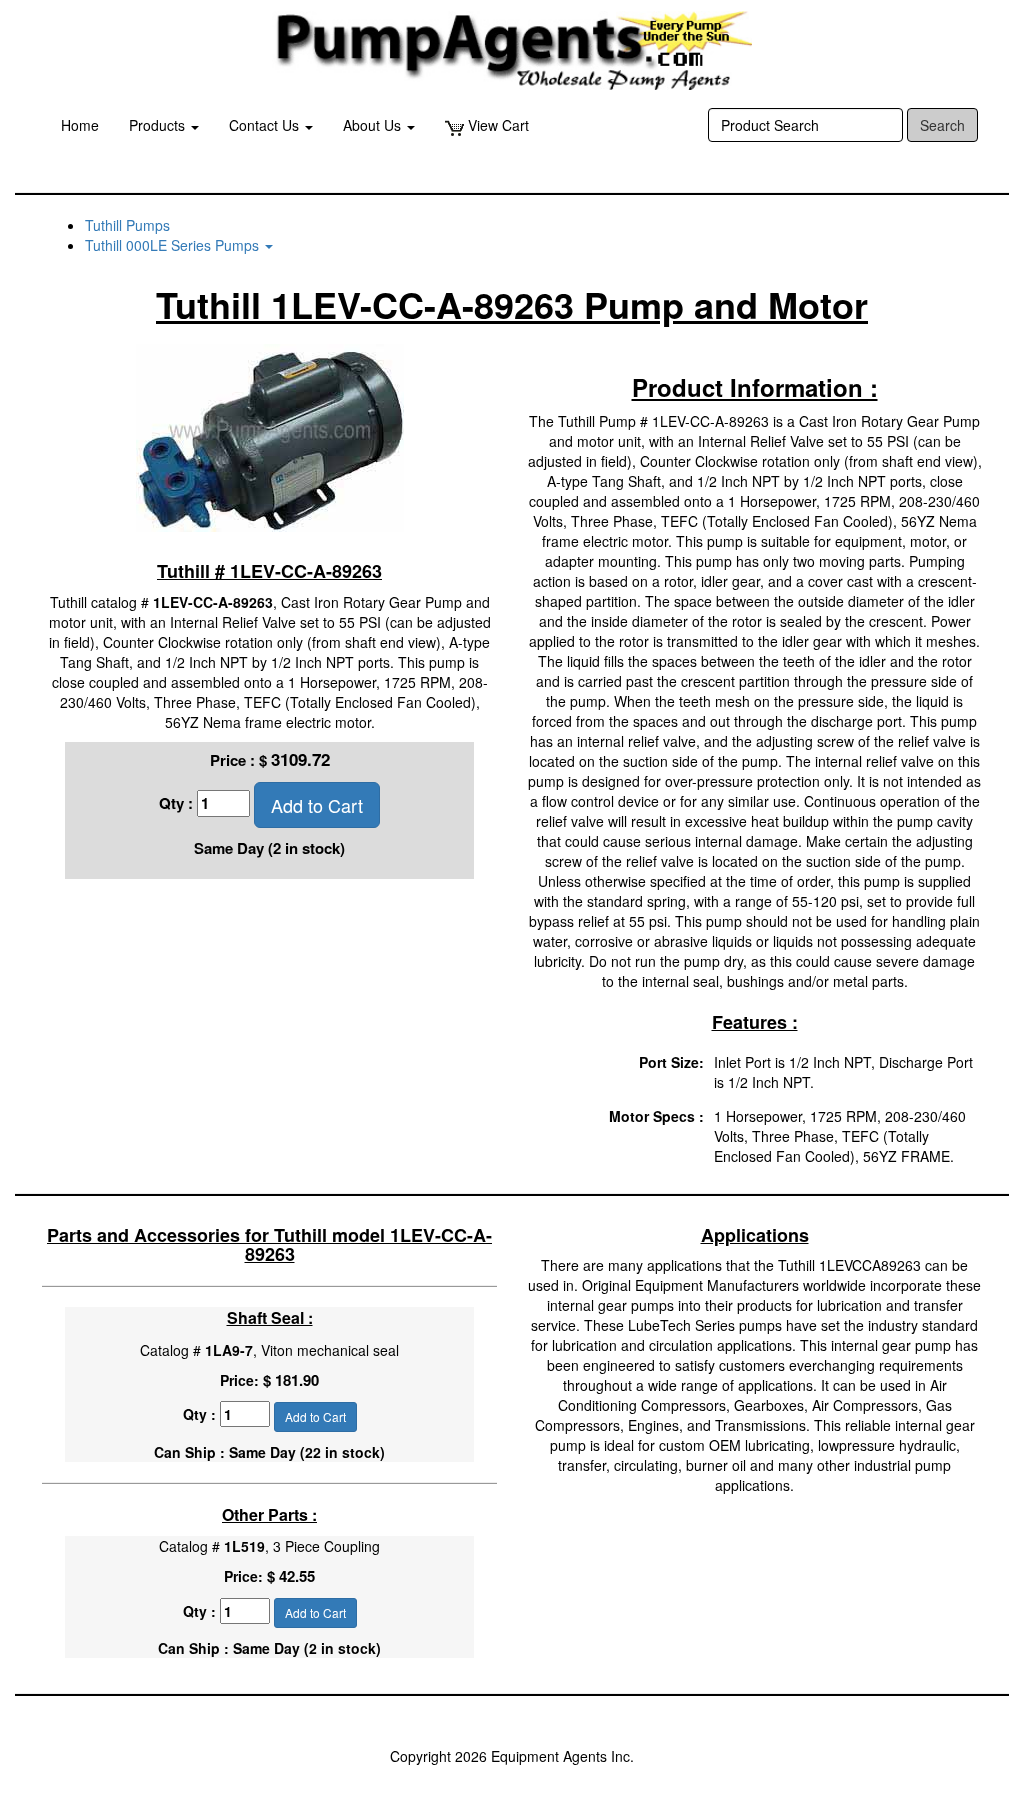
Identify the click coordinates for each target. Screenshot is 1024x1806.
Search (942, 125)
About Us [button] (374, 125)
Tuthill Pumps (127, 225)
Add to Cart (317, 805)
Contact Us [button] (266, 125)
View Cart (496, 125)
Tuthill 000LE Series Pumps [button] (174, 245)
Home (80, 125)
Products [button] (159, 125)
